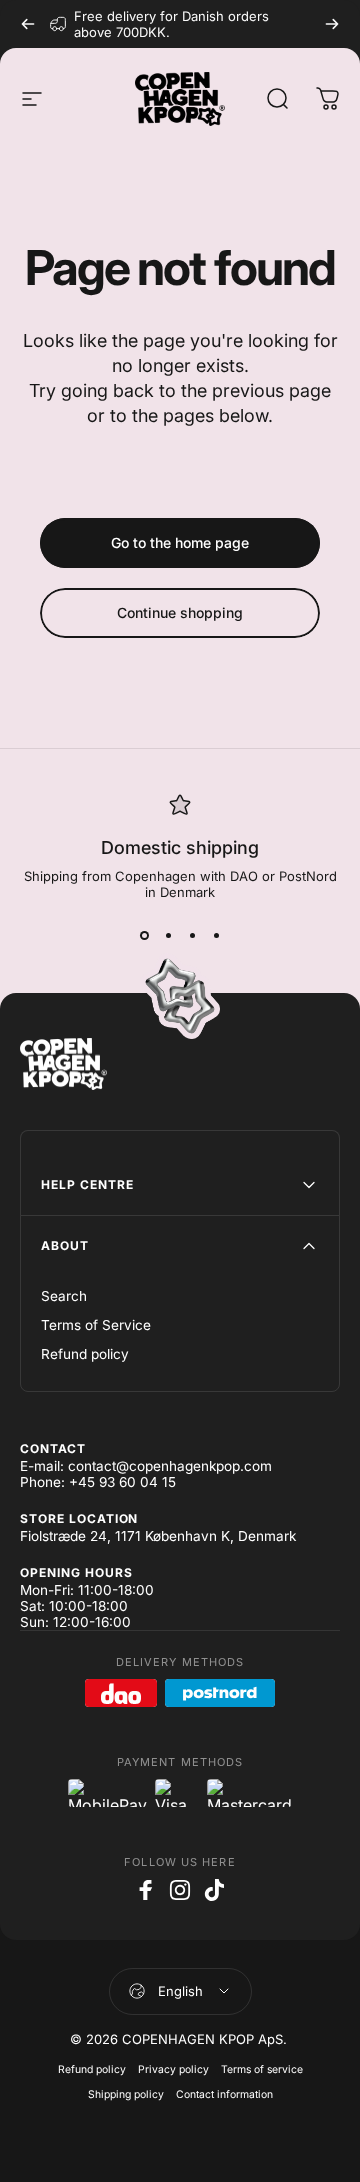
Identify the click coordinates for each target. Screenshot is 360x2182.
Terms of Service (96, 1325)
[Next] (332, 24)
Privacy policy (173, 2069)
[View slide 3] (192, 936)
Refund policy (85, 1354)
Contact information (224, 2094)
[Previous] (28, 24)
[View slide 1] (144, 936)
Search (64, 1296)
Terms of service (262, 2069)
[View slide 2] (168, 936)
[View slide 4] (216, 936)
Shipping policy (126, 2094)
